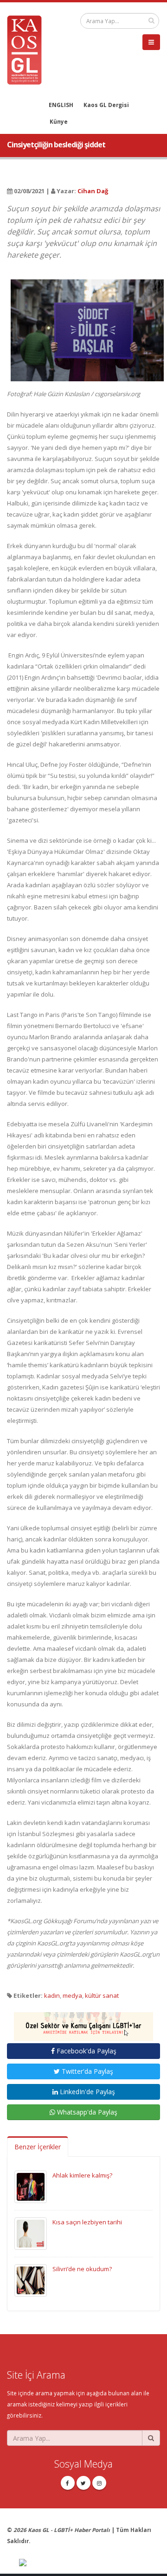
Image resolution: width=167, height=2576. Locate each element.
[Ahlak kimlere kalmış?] (31, 2186)
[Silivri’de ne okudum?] (31, 2280)
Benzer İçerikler (38, 2147)
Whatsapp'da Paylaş (86, 2112)
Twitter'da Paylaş (87, 2071)
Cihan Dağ (93, 191)
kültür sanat (102, 1995)
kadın (52, 1995)
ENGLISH (61, 105)
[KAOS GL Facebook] (68, 2483)
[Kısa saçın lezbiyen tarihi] (31, 2233)
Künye (59, 121)
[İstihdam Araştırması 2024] (83, 2022)
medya (72, 1995)
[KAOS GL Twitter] (83, 2483)
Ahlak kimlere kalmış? (82, 2175)
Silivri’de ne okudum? (82, 2269)
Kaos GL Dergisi (106, 105)
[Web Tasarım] (90, 2563)
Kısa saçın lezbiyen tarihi (87, 2222)
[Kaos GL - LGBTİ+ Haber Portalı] (28, 49)
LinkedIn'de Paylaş (87, 2092)
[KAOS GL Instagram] (99, 2483)
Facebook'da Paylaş (86, 2051)
